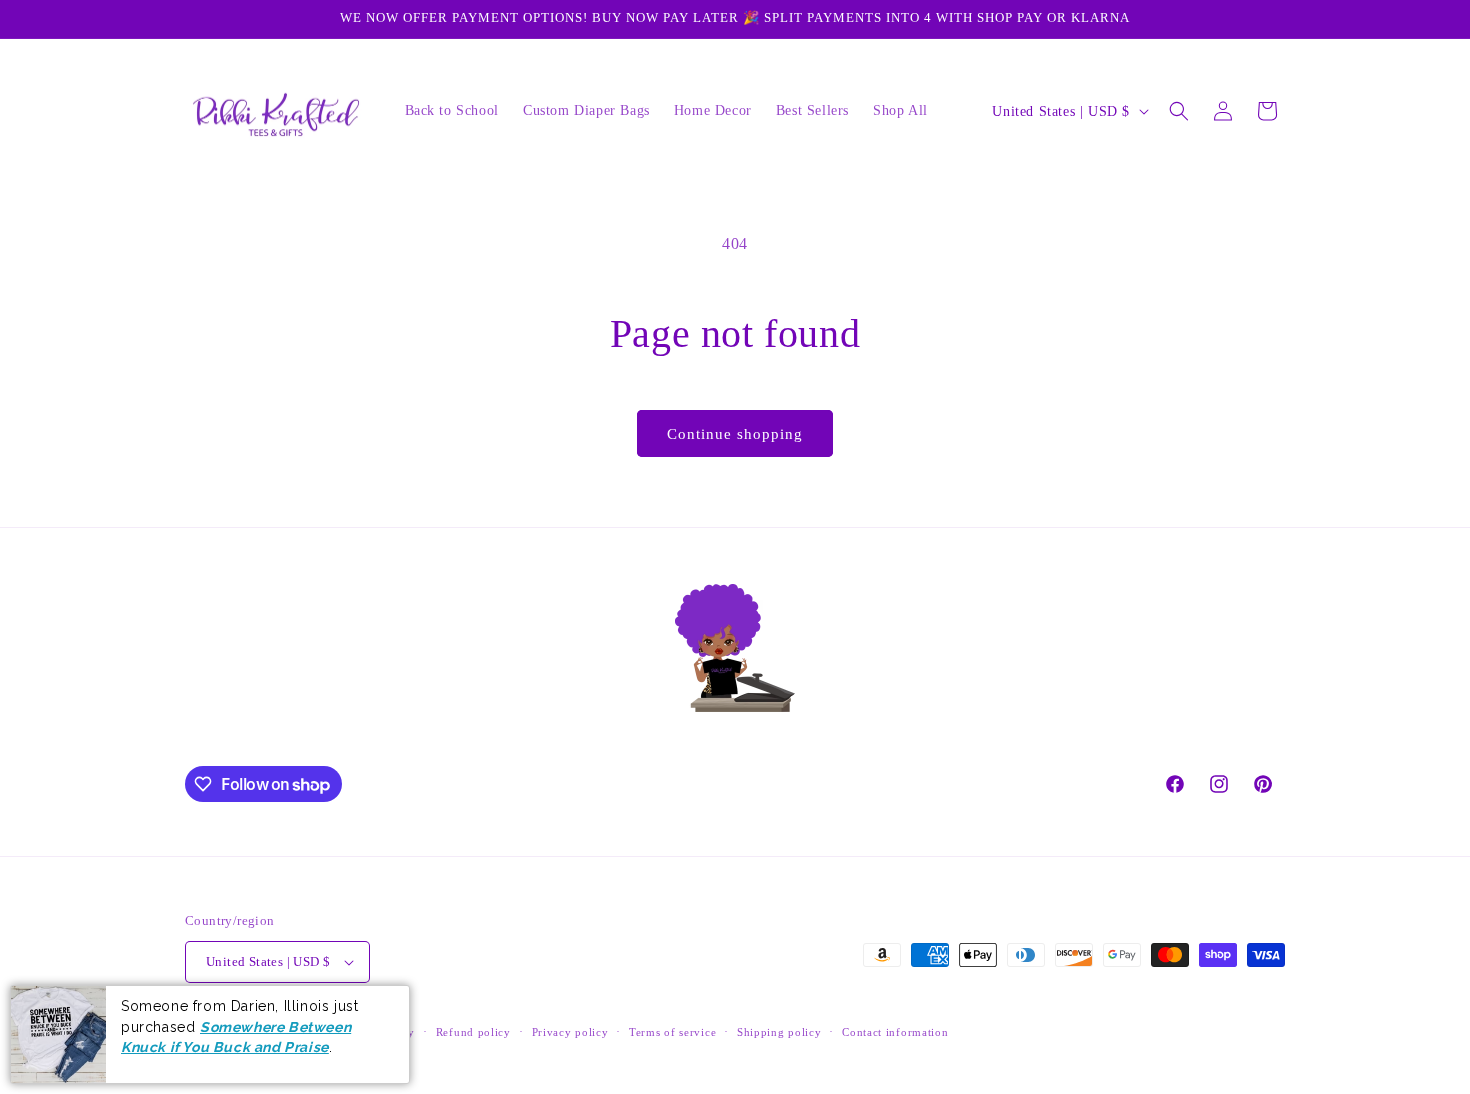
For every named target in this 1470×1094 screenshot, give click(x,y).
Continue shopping (735, 434)
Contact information (895, 1032)
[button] (1179, 111)
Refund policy (473, 1032)
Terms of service (672, 1032)
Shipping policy (779, 1032)
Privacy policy (570, 1032)
